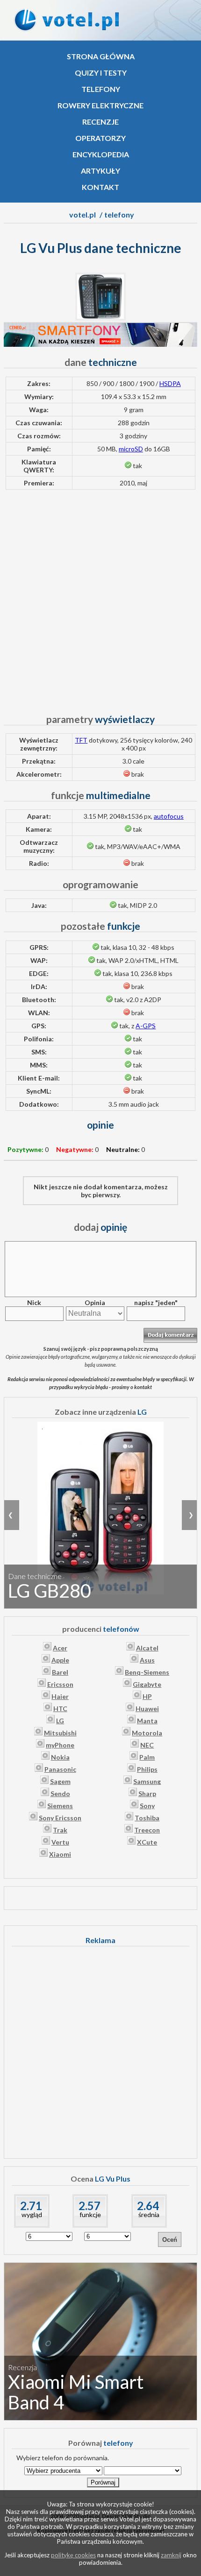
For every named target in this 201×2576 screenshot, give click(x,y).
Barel (60, 1672)
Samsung (147, 1781)
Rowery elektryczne (100, 105)
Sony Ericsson (60, 1818)
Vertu (60, 1842)
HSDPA (170, 383)
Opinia (95, 1302)
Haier (60, 1696)
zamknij (171, 2555)
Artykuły (100, 171)
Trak (60, 1830)
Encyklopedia (101, 154)
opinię (100, 1227)
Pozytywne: (25, 1149)
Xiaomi (60, 1854)
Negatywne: (75, 1149)
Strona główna (101, 56)
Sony (147, 1806)
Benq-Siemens (147, 1672)
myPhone (60, 1745)
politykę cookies (73, 2555)
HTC (60, 1709)
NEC (147, 1745)
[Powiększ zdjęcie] (100, 318)
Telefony (101, 89)
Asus (147, 1660)
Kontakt (100, 187)
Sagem (60, 1781)
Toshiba (147, 1818)
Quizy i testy (101, 73)
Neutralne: (123, 1149)
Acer (60, 1648)
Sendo (60, 1793)
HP (147, 1696)
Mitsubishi (60, 1733)
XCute (147, 1842)
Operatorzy (100, 138)
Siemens (60, 1806)
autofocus (169, 816)
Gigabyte (147, 1684)
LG (60, 1721)
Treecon (147, 1830)
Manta (147, 1721)
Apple (60, 1660)
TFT (81, 740)
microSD (131, 449)
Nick (34, 1302)
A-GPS (146, 1026)
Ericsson (60, 1684)
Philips (147, 1769)
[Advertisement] (100, 597)
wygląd (32, 2215)
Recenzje (100, 122)
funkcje (90, 2215)
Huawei (147, 1709)
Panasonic (60, 1769)
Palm (147, 1757)
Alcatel (147, 1648)
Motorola (147, 1733)
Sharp (147, 1793)
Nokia (60, 1757)
